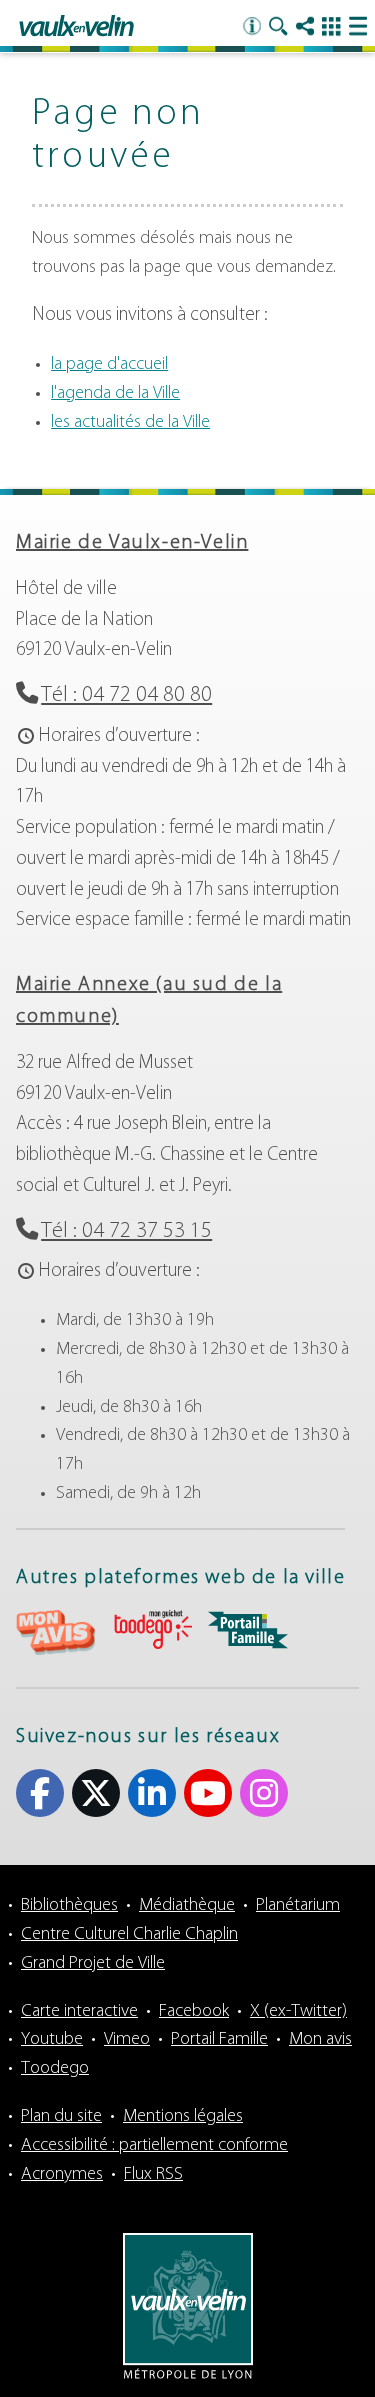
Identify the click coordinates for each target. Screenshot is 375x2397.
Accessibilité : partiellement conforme (154, 2146)
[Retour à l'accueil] (76, 27)
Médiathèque (187, 1906)
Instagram (264, 1793)
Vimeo (127, 2040)
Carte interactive (79, 2012)
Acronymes (62, 2175)
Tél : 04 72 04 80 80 (126, 695)
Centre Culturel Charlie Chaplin (129, 1935)
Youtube (208, 1793)
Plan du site (61, 2117)
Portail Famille (219, 2040)
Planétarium (298, 1906)
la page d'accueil (109, 365)
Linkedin (152, 1793)
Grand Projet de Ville (93, 1964)
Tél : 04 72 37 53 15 (126, 1231)
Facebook (40, 1793)
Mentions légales (183, 2117)
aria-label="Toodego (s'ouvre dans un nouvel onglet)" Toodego (152, 1629)
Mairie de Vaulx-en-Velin (132, 543)
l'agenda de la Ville (115, 394)
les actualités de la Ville (130, 423)
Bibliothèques (69, 1906)
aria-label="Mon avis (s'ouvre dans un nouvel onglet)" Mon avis (56, 1632)
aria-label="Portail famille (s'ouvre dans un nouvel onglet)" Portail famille (248, 1630)
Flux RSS (153, 2175)
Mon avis (320, 2040)
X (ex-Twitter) (96, 1793)
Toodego (55, 2069)
